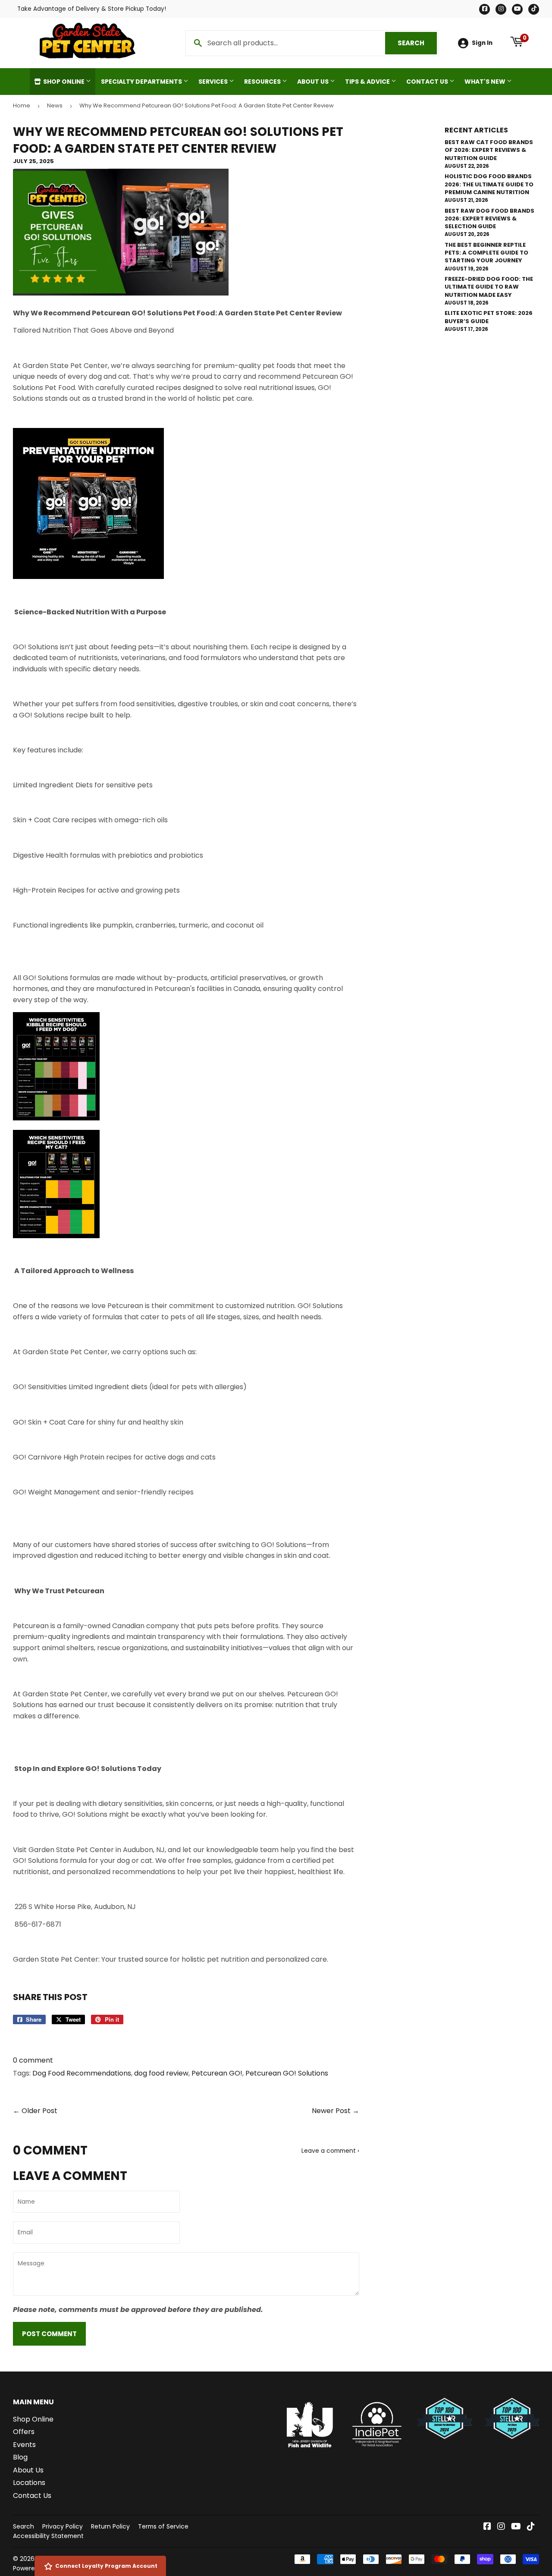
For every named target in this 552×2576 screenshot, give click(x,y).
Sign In (482, 43)
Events (24, 2445)
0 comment (33, 2060)
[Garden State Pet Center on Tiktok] (531, 2527)
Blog (20, 2457)
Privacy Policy (63, 2526)
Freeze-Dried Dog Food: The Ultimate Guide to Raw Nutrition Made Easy (489, 287)
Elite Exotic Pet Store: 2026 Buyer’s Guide (489, 317)
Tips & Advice (368, 82)
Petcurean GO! (217, 2073)
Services (214, 82)
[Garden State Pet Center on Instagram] (501, 2527)
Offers (24, 2432)
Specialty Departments (142, 82)
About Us (314, 82)
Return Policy (110, 2526)
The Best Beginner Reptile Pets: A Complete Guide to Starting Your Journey (486, 253)
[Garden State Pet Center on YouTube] (516, 2527)
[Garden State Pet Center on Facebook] (487, 2527)
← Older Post (35, 2111)
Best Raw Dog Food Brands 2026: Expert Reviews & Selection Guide (489, 219)
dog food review (161, 2073)
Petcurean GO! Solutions (287, 2073)
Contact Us (428, 82)
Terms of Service (163, 2526)
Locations (29, 2483)
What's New (486, 82)
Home (22, 105)
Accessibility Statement (48, 2536)
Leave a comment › (330, 2151)
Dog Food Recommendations (82, 2073)
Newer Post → (336, 2111)
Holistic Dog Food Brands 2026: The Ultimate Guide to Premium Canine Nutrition (489, 184)
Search (417, 43)
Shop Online (64, 82)
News (55, 105)
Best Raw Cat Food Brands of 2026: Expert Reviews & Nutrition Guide (489, 150)
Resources (263, 82)
